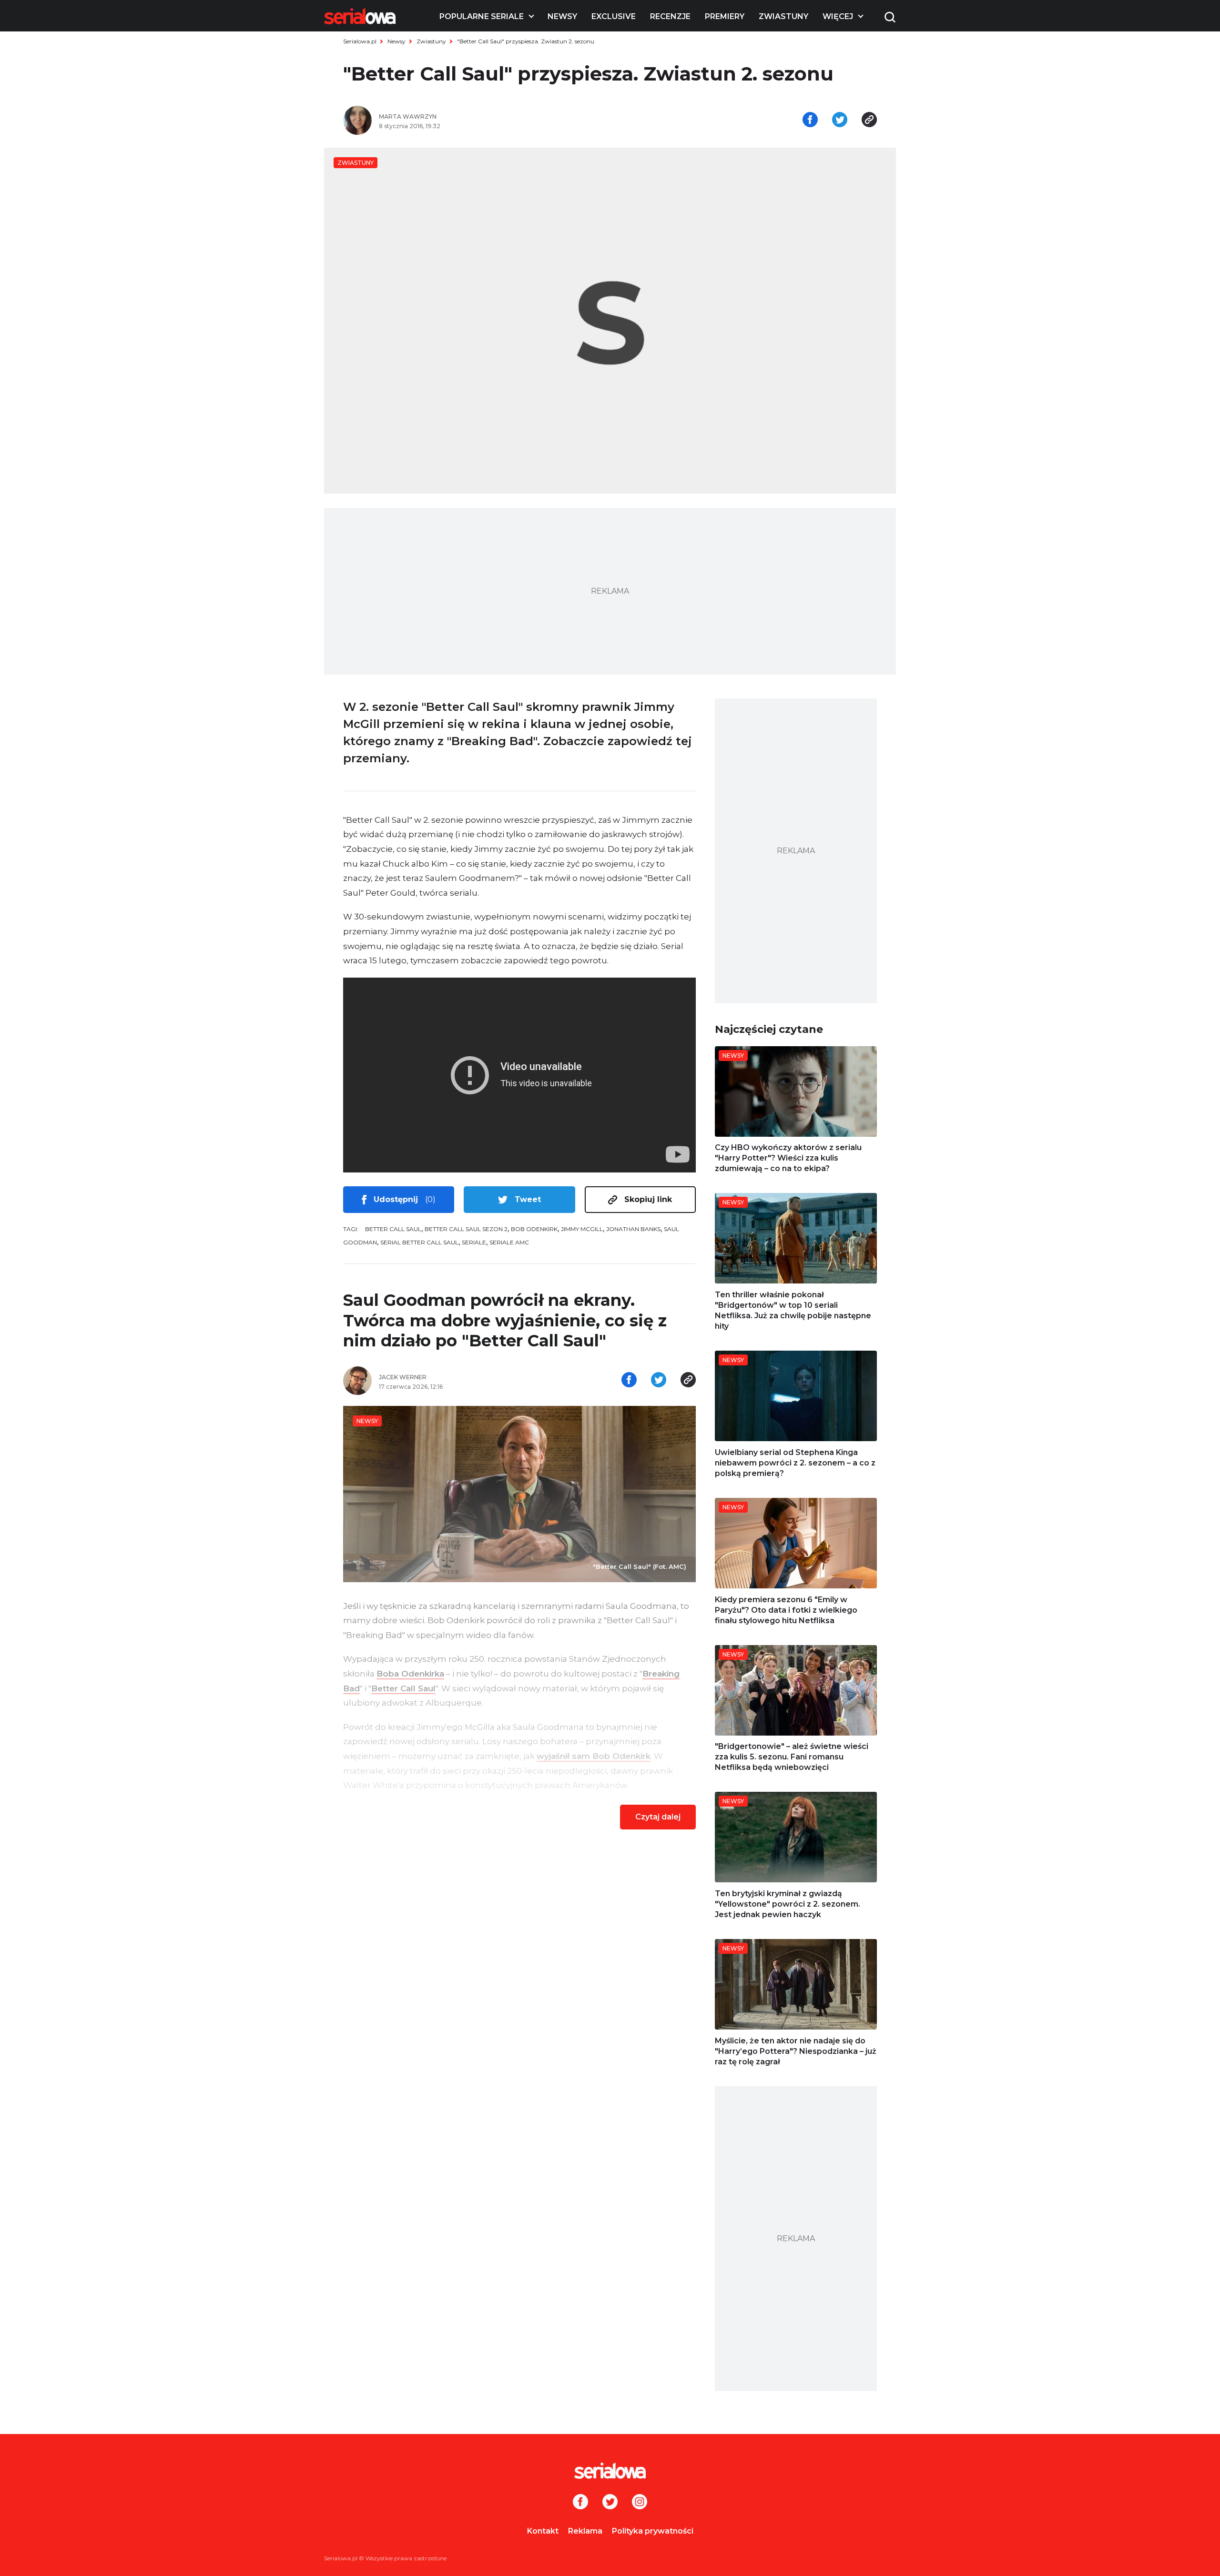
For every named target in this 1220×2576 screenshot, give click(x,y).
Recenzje (670, 16)
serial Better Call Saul (419, 1242)
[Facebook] (580, 2503)
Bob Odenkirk (534, 1229)
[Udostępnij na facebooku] (810, 121)
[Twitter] (610, 2503)
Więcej (838, 16)
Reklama (585, 2531)
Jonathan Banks (633, 1229)
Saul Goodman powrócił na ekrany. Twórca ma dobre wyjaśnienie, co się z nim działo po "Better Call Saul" (505, 1320)
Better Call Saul (393, 1229)
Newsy (562, 16)
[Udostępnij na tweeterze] (840, 121)
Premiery (725, 16)
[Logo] (360, 16)
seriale (474, 1242)
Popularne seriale (482, 16)
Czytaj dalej (658, 1817)
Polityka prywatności (653, 2531)
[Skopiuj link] (869, 121)
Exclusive (614, 16)
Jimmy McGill (582, 1229)
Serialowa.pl (360, 41)
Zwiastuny (783, 16)
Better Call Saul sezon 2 (466, 1229)
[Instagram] (640, 2503)
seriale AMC (509, 1242)
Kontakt (543, 2531)
